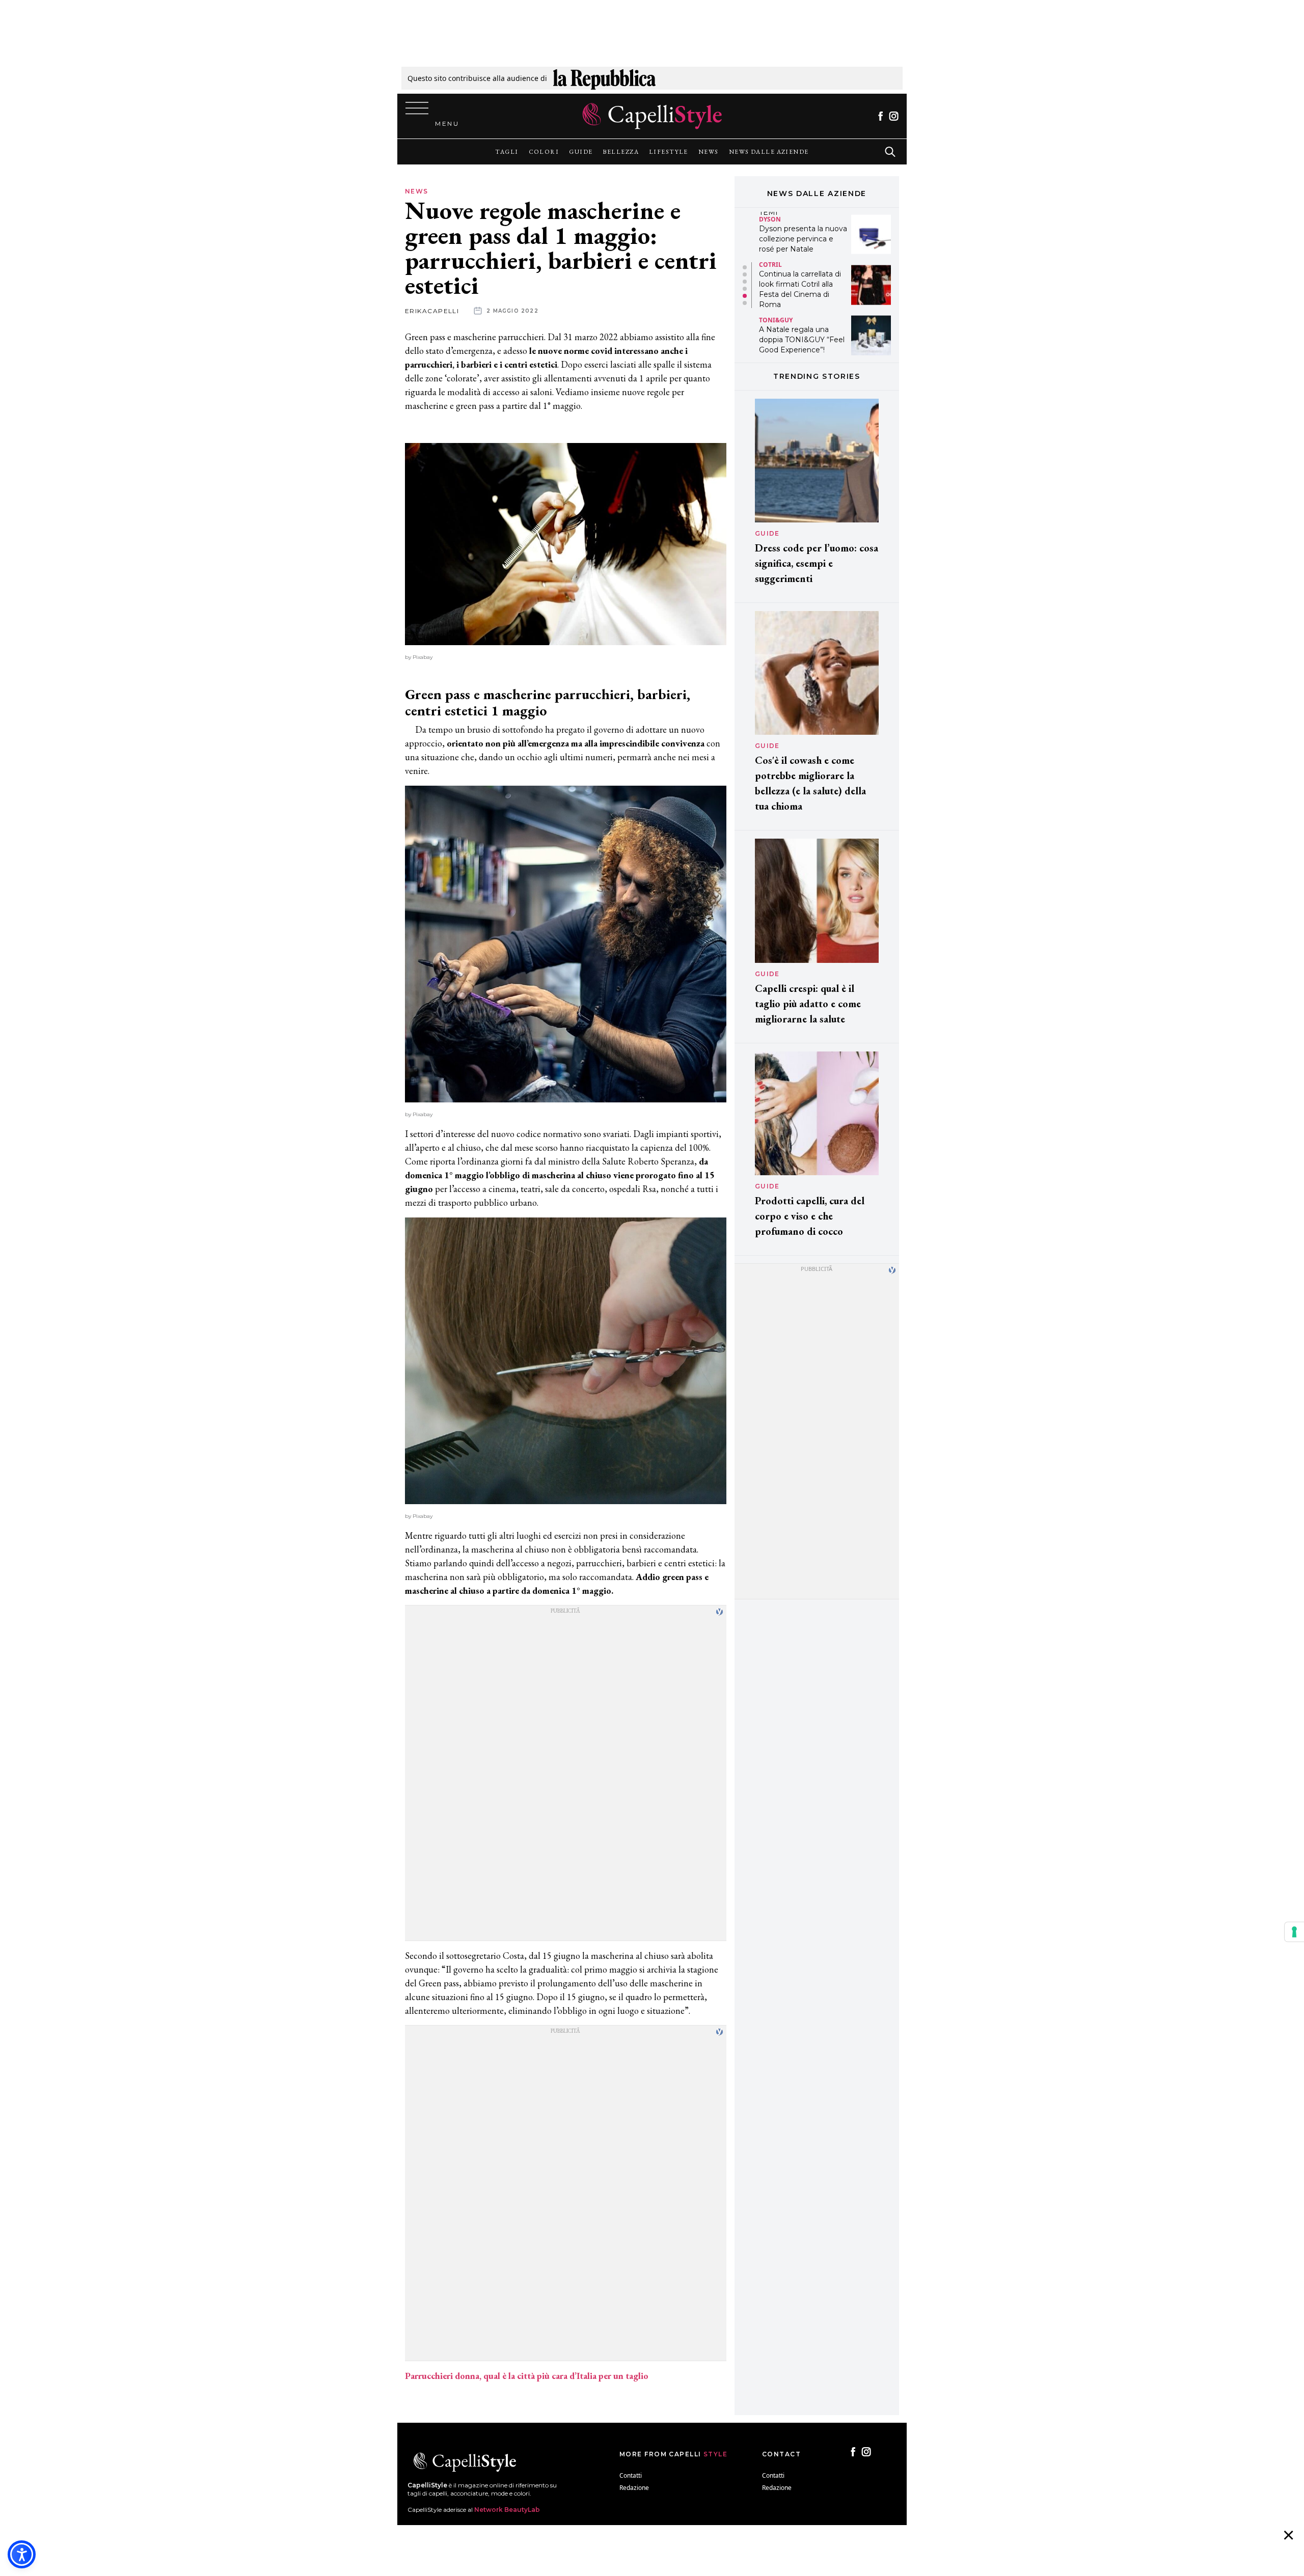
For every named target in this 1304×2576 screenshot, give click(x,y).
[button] (745, 267)
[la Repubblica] (604, 78)
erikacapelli (432, 311)
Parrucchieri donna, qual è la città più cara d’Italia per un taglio (527, 2376)
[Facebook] (880, 116)
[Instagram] (894, 116)
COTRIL (770, 214)
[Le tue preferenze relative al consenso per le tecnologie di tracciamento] (1294, 1932)
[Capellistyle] (652, 116)
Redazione (634, 2488)
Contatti (631, 2475)
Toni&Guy (776, 269)
